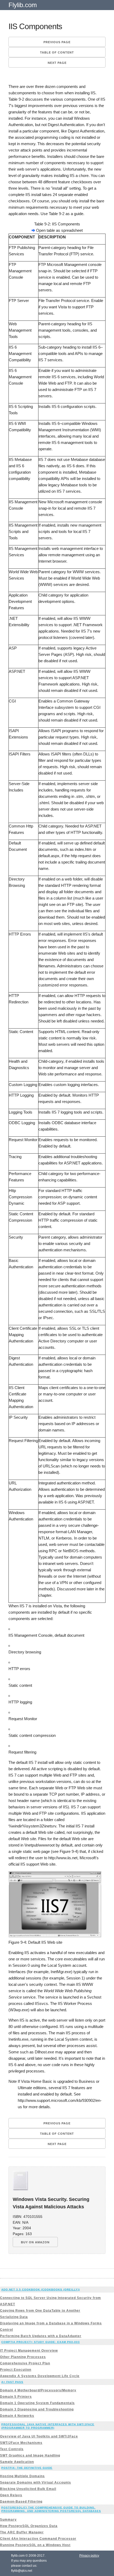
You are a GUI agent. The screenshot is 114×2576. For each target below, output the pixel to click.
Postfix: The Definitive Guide (27, 2468)
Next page (57, 63)
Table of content (57, 52)
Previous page (57, 42)
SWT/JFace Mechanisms (21, 2443)
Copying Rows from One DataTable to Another (40, 2311)
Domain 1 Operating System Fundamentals (37, 2403)
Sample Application (17, 2462)
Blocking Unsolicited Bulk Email (28, 2489)
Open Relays (11, 2495)
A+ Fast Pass (12, 2382)
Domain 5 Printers (16, 2397)
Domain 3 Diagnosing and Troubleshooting (37, 2409)
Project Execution (16, 2370)
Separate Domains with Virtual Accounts (36, 2482)
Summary (8, 2520)
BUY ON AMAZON (35, 2242)
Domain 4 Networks (17, 2416)
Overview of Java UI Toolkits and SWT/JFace (39, 2436)
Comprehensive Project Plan (25, 2363)
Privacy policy (89, 2556)
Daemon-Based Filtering (21, 2502)
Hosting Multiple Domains (22, 2476)
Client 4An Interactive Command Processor (38, 2539)
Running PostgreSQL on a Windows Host (35, 2545)
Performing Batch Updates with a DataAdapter (41, 2336)
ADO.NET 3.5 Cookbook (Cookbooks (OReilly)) (41, 2290)
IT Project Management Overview (29, 2351)
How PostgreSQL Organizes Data (29, 2526)
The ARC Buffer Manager (22, 2532)
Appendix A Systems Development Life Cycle (40, 2376)
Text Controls (12, 2449)
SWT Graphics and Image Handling (30, 2455)
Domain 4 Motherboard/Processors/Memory (38, 2390)
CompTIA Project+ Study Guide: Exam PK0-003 (41, 2342)
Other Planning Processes (23, 2357)
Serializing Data (14, 2317)
